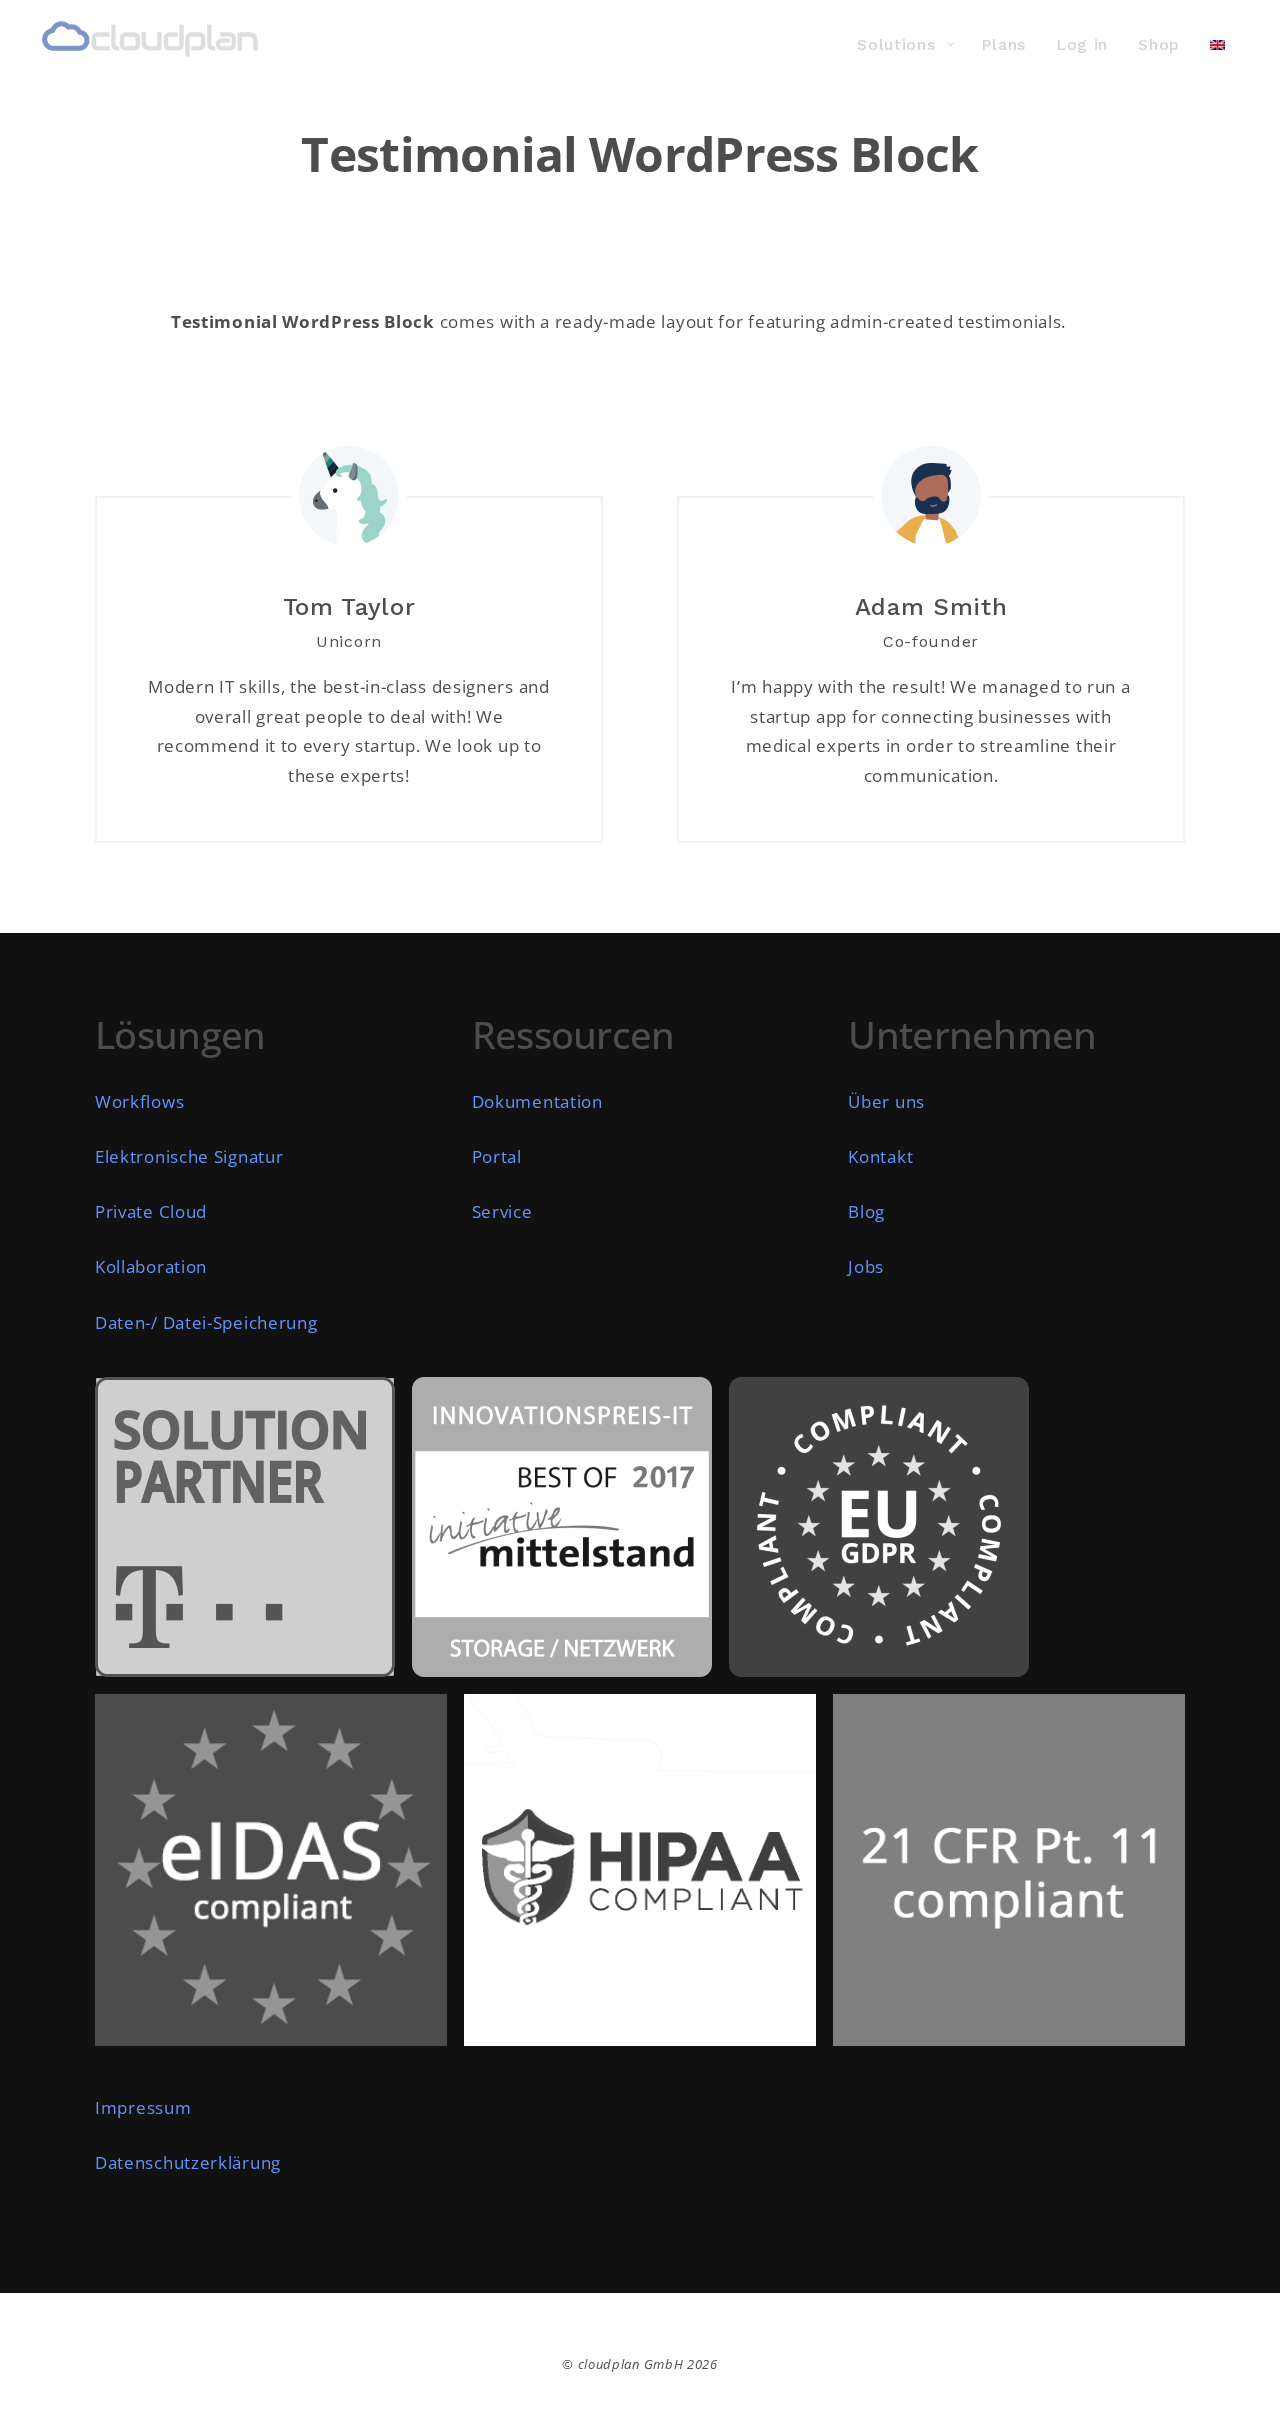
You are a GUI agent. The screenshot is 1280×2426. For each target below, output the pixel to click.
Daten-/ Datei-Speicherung (206, 1322)
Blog (866, 1211)
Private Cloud (151, 1211)
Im (106, 2107)
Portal (497, 1156)
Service (502, 1211)
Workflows (139, 1101)
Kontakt (880, 1156)
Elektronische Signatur (189, 1156)
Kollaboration (151, 1266)
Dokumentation (537, 1101)
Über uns (886, 1101)
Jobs (866, 1266)
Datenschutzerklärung (188, 2162)
